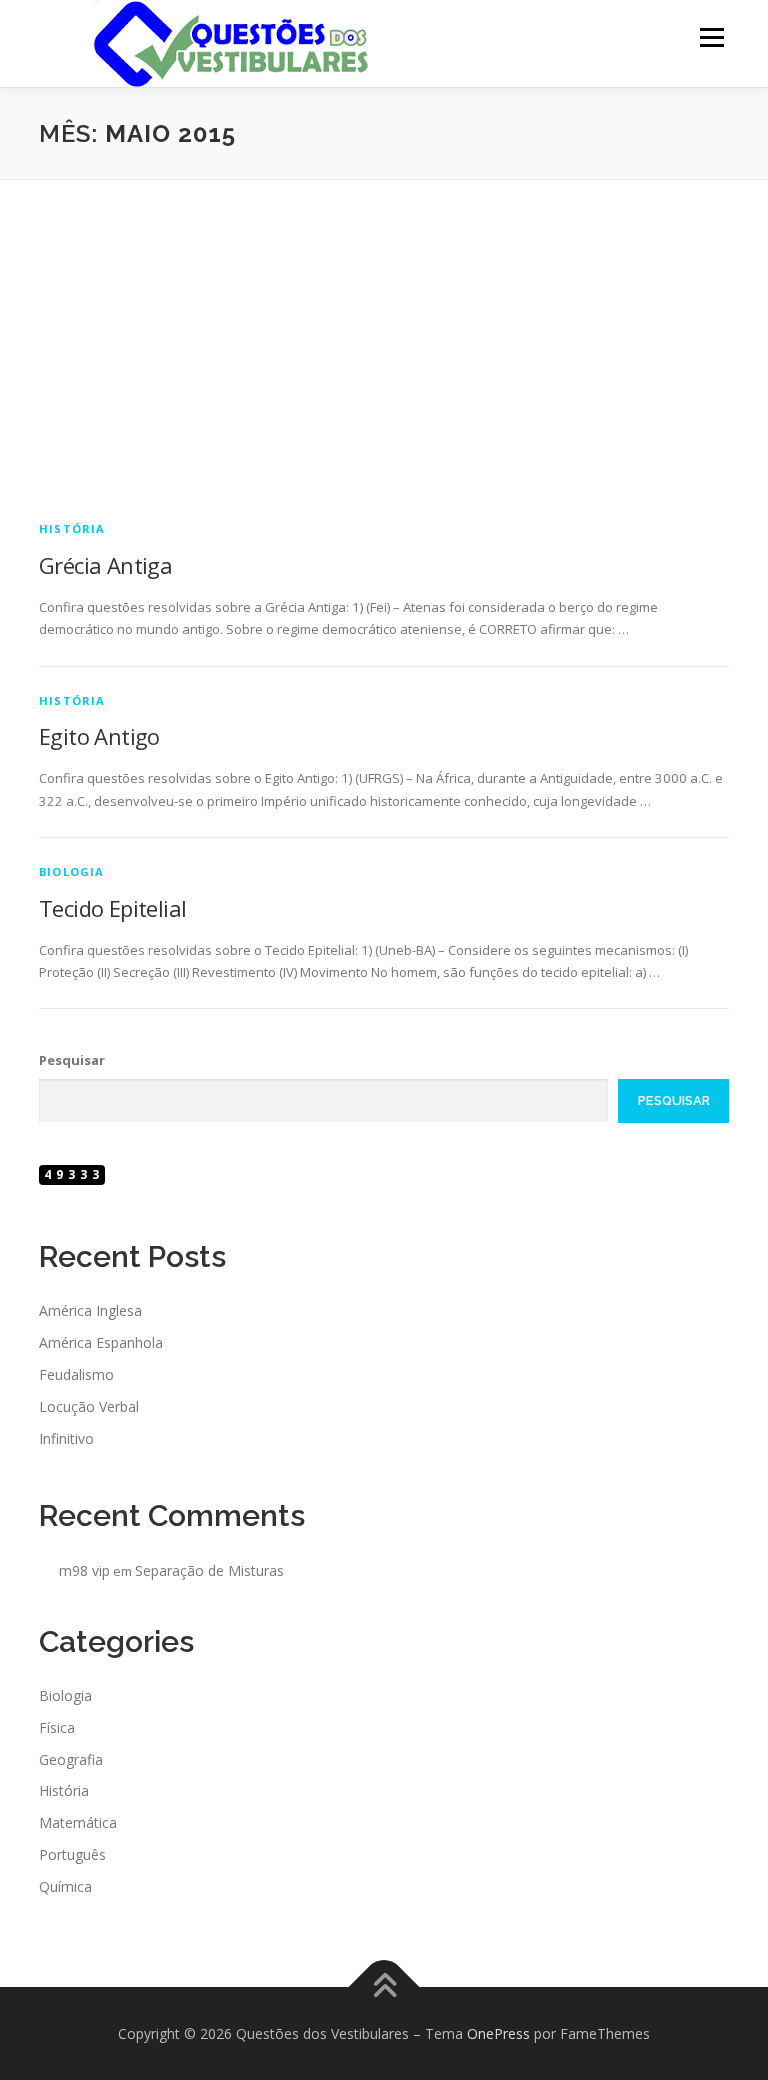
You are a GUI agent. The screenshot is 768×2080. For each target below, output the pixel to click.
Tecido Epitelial (112, 908)
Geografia (71, 1759)
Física (57, 1727)
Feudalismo (76, 1374)
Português (72, 1854)
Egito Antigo (99, 736)
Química (65, 1886)
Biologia (72, 871)
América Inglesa (90, 1310)
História (72, 528)
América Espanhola (101, 1342)
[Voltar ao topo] (384, 1986)
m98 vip (84, 1570)
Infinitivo (66, 1438)
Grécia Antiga (105, 565)
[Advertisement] (384, 330)
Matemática (78, 1822)
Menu (711, 37)
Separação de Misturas (209, 1570)
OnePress (498, 2033)
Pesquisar (72, 1060)
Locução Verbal (89, 1406)
